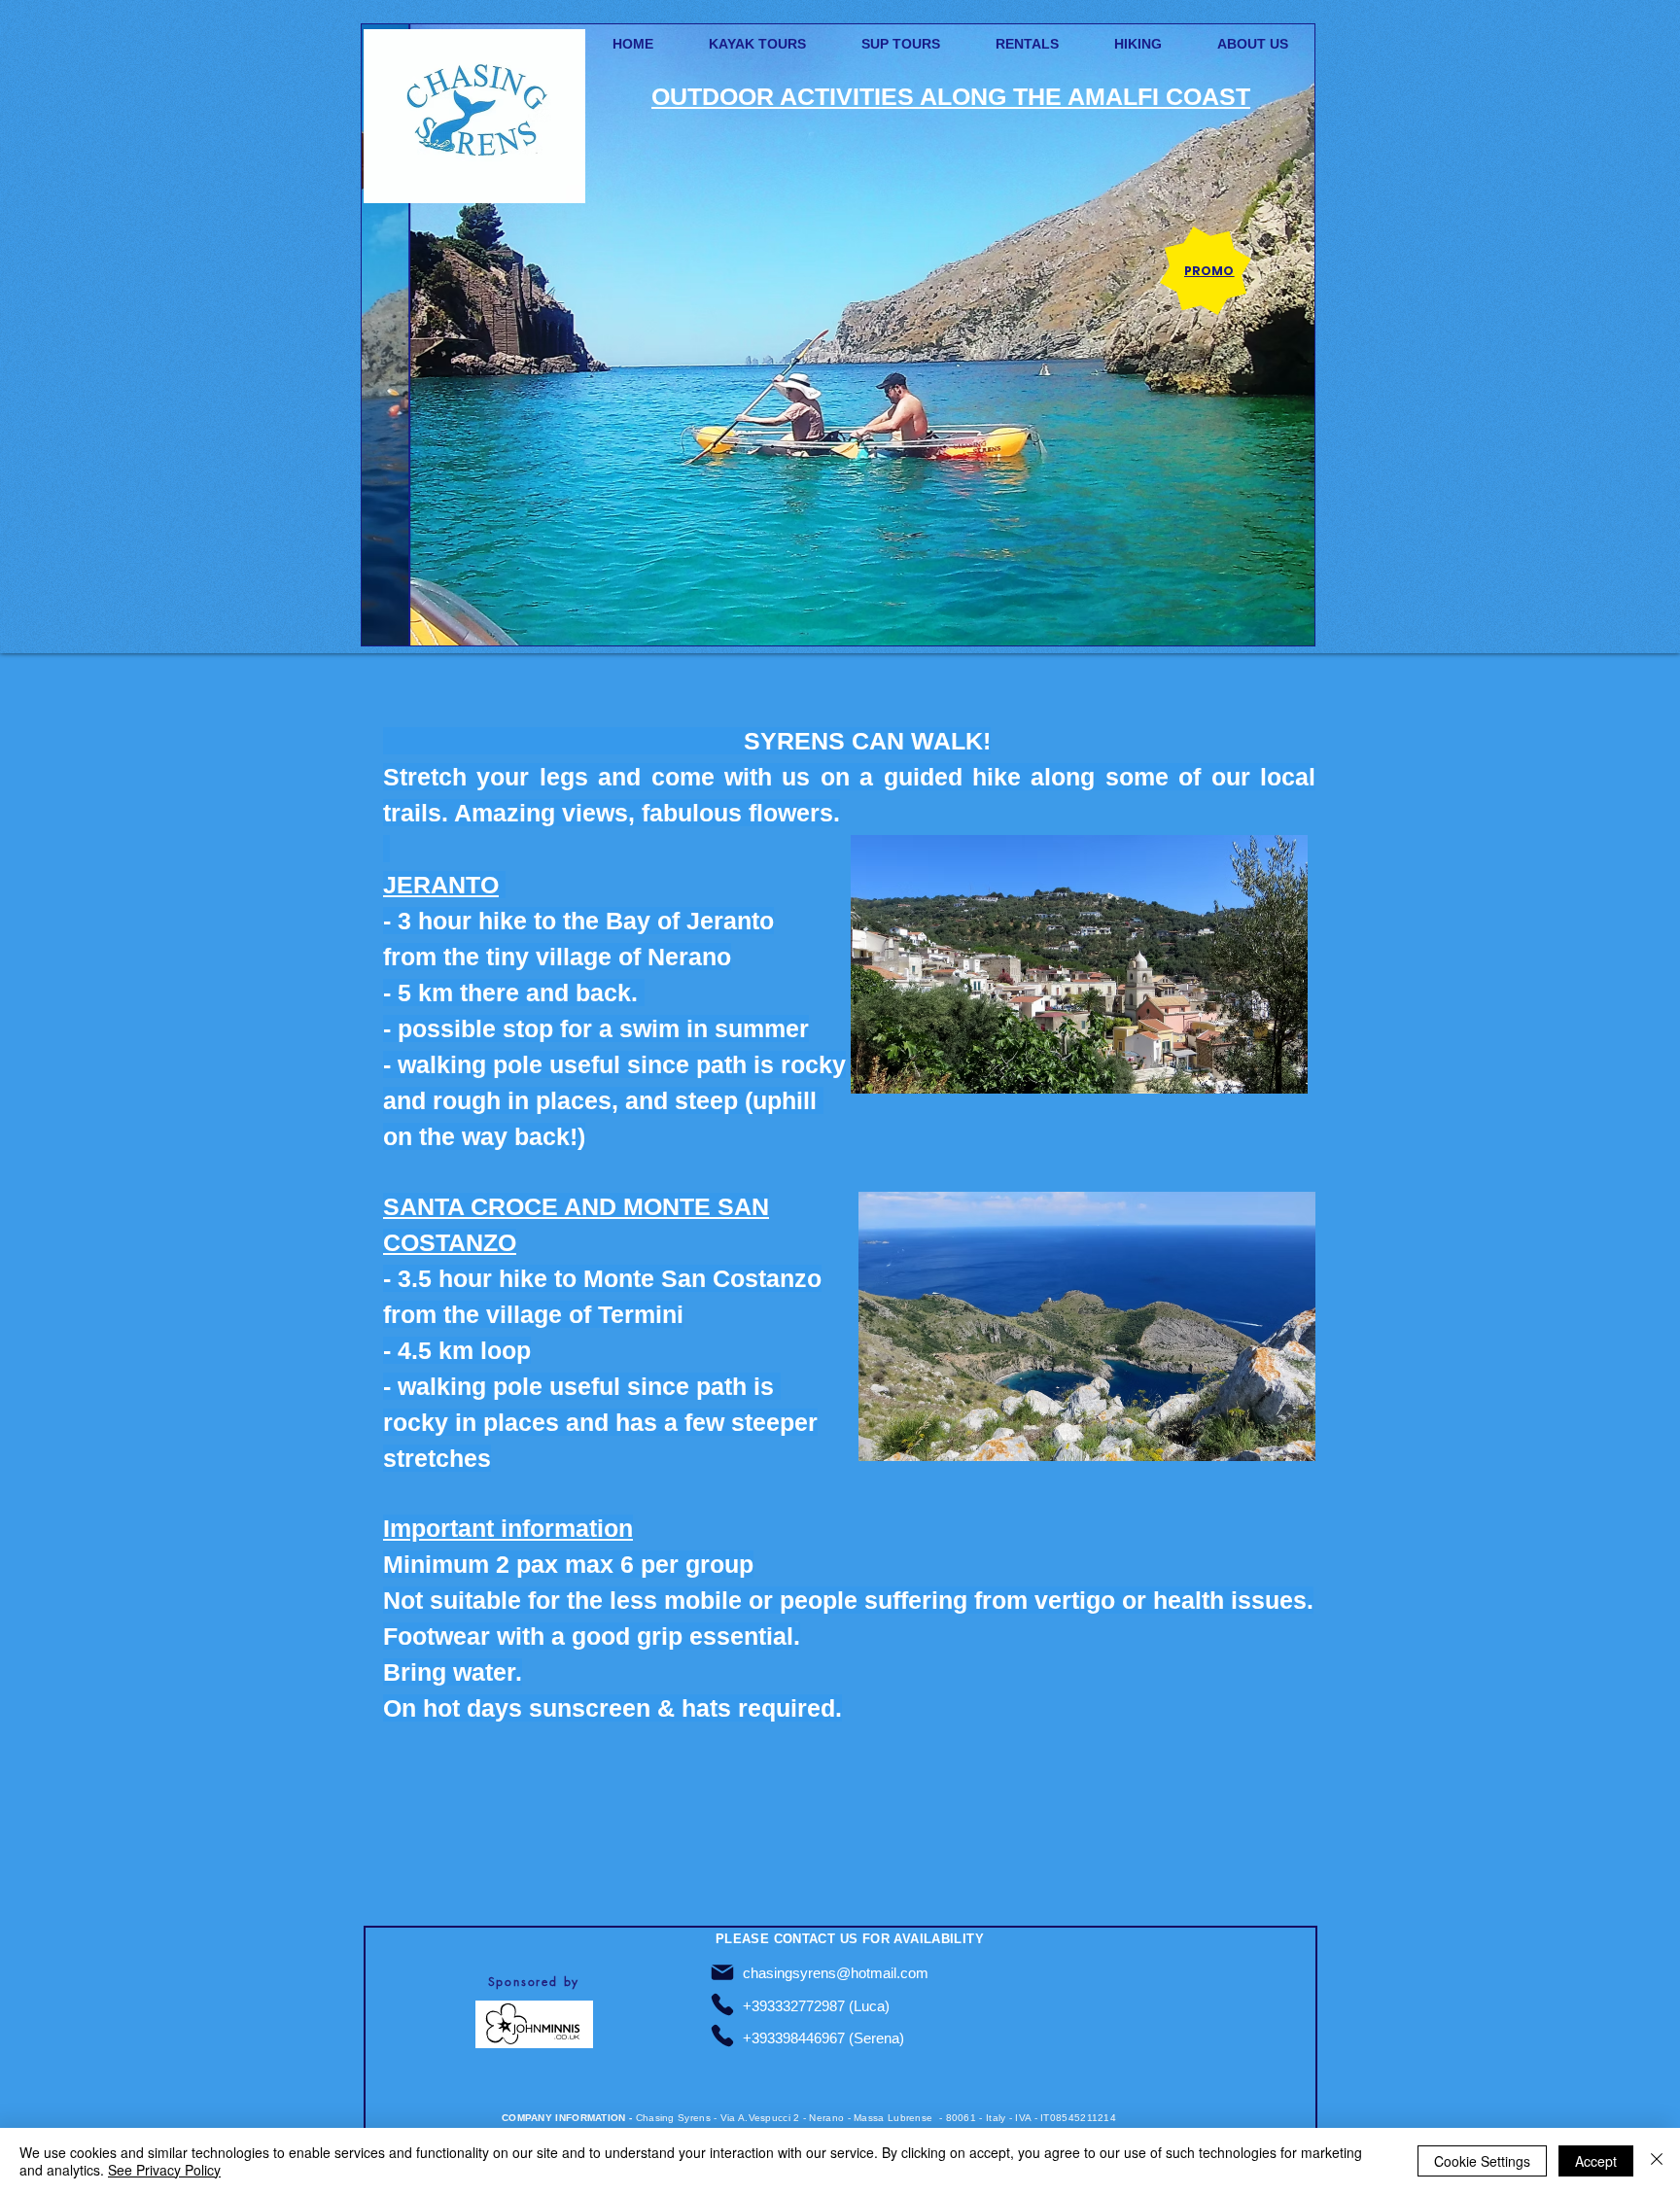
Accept (1596, 2161)
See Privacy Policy (164, 2170)
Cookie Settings (1482, 2161)
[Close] (1657, 2161)
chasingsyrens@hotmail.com (836, 1973)
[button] (838, 335)
